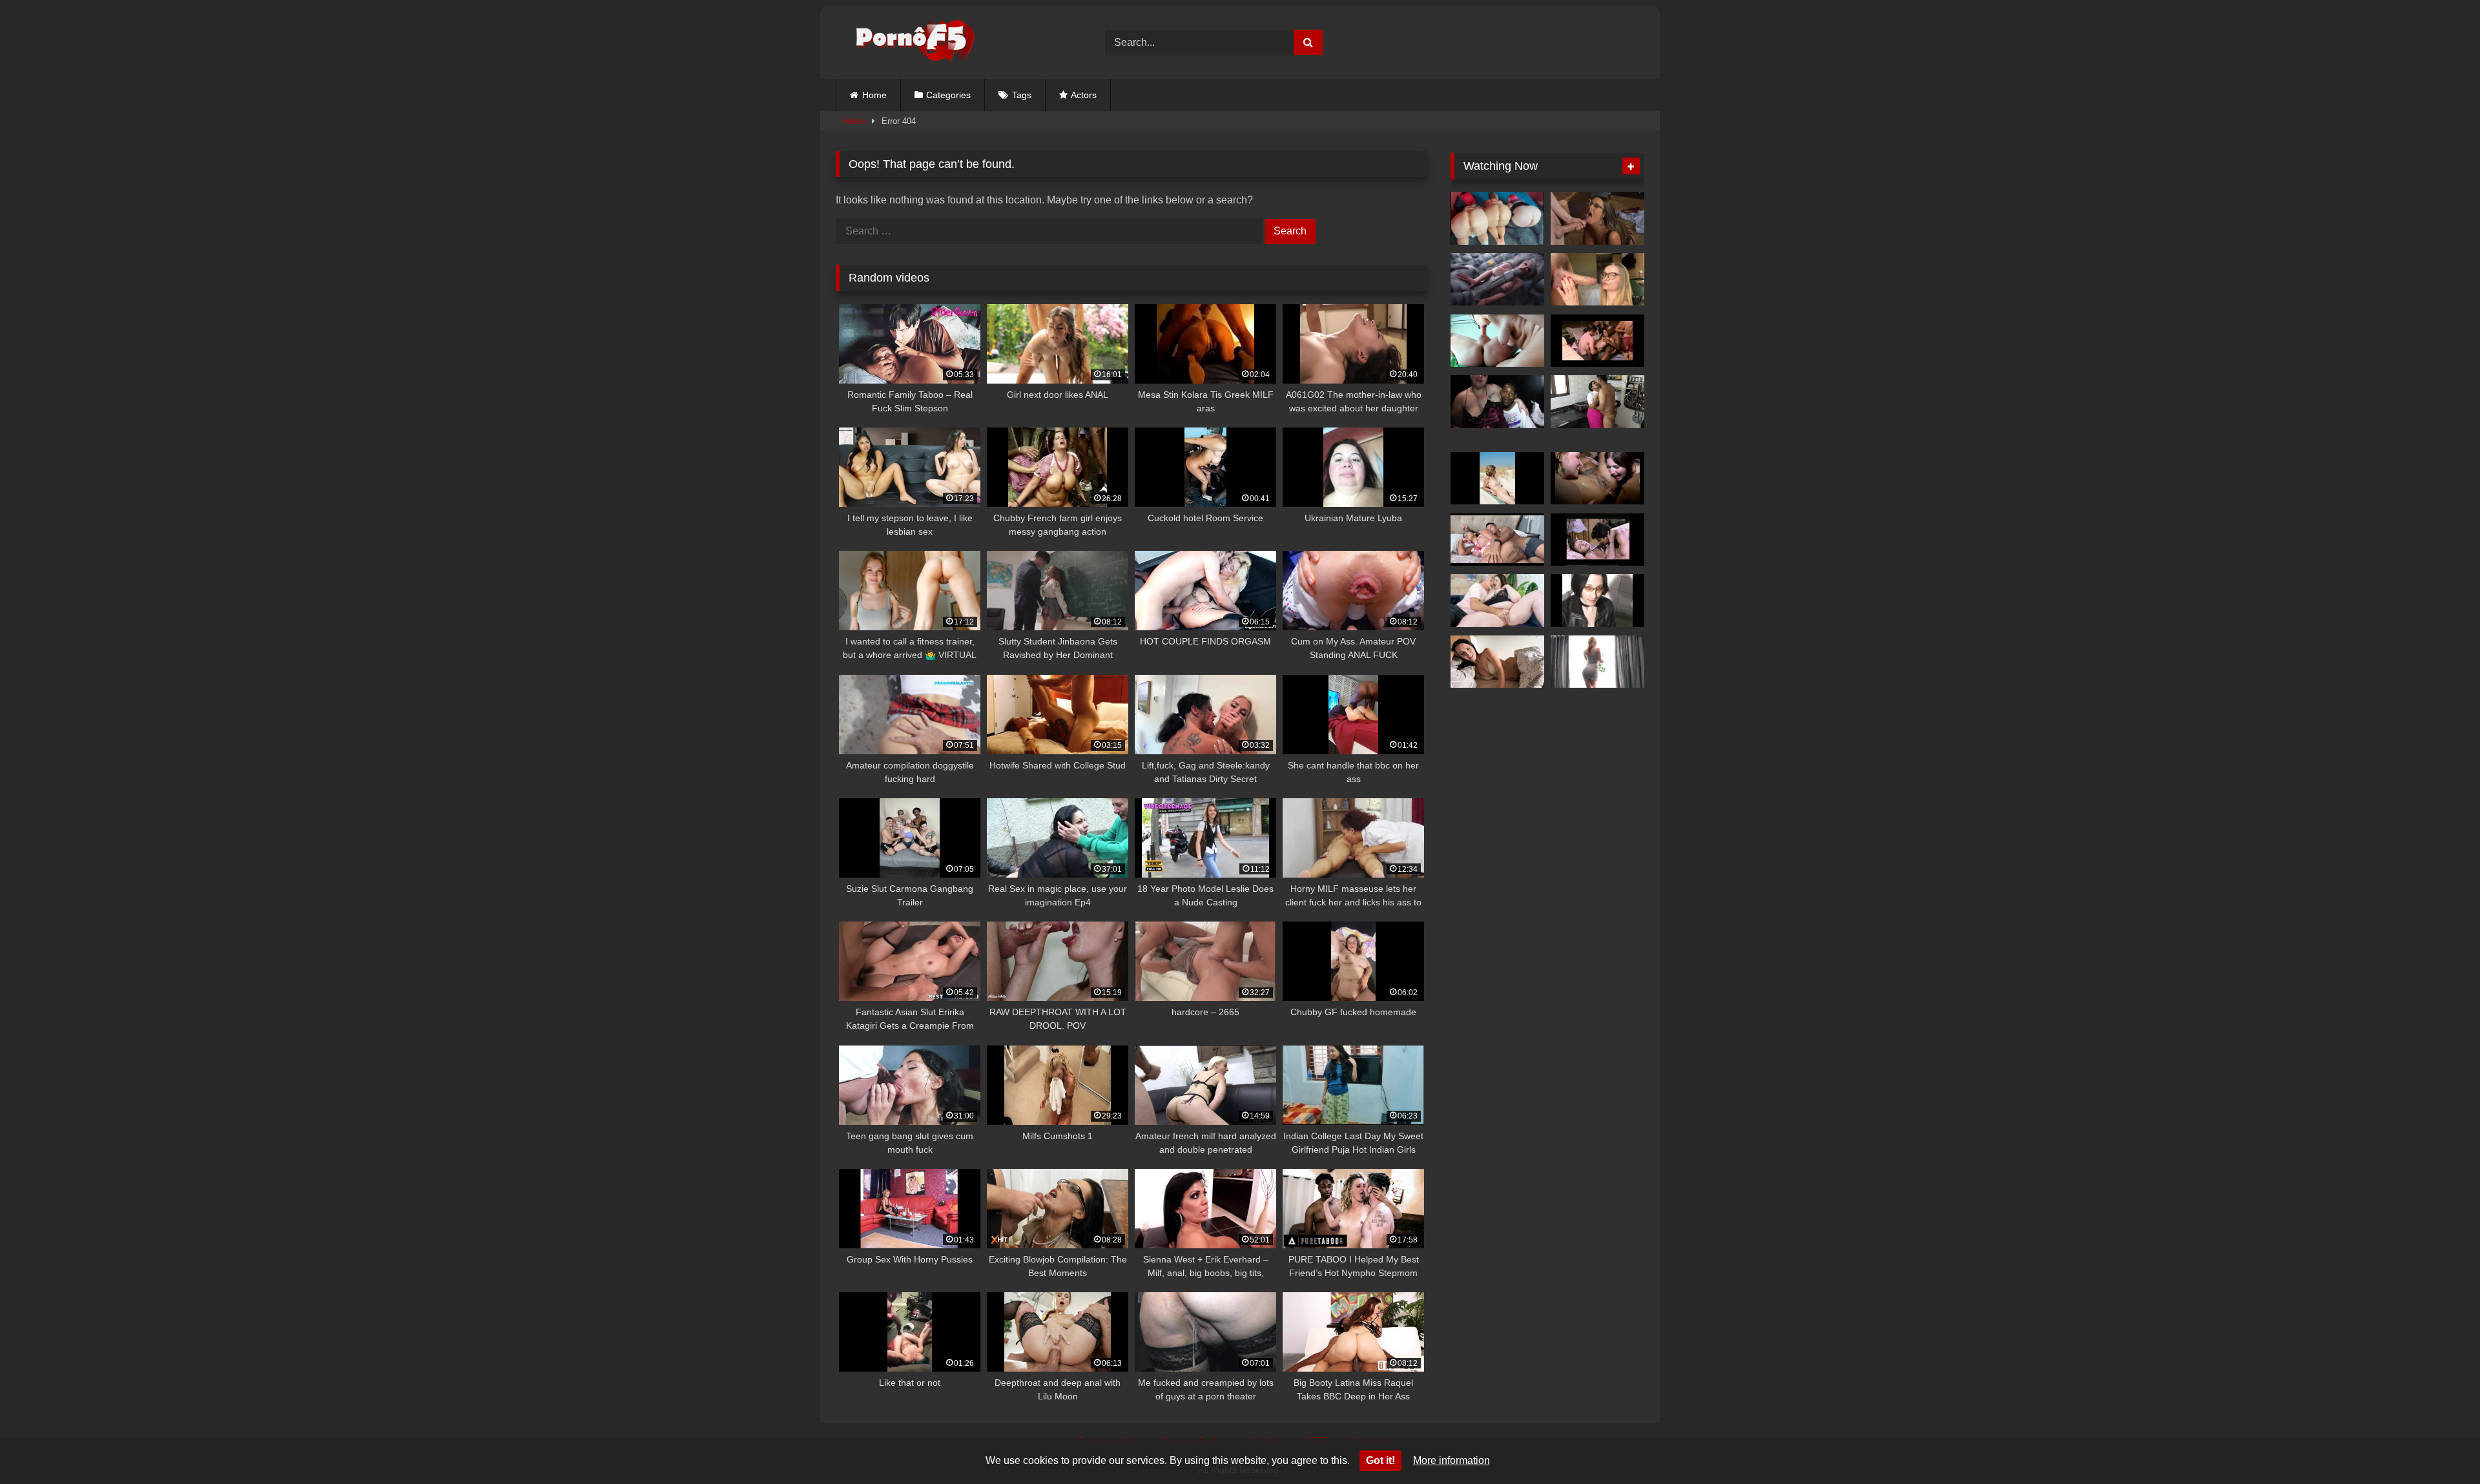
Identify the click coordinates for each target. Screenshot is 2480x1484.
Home (874, 95)
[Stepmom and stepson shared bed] (1497, 540)
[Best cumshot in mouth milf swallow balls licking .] (1497, 341)
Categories (948, 95)
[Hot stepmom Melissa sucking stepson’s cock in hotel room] (1597, 280)
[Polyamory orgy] (1597, 341)
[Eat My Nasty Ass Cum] (1597, 479)
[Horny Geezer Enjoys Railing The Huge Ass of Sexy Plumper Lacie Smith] (1497, 601)
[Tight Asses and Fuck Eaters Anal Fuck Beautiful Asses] (1597, 662)
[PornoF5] (905, 43)
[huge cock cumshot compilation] (1597, 218)
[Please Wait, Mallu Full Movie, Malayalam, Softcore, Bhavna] (1597, 540)
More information (1452, 1460)
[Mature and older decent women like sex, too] (1497, 479)
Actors (1084, 95)
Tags (1022, 95)
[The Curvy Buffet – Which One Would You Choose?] (1497, 218)
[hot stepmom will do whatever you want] (1497, 662)
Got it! (1380, 1460)
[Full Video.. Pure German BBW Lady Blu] (1497, 402)
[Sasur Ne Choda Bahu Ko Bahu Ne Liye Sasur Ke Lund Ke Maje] (1597, 402)
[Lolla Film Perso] (1597, 601)
